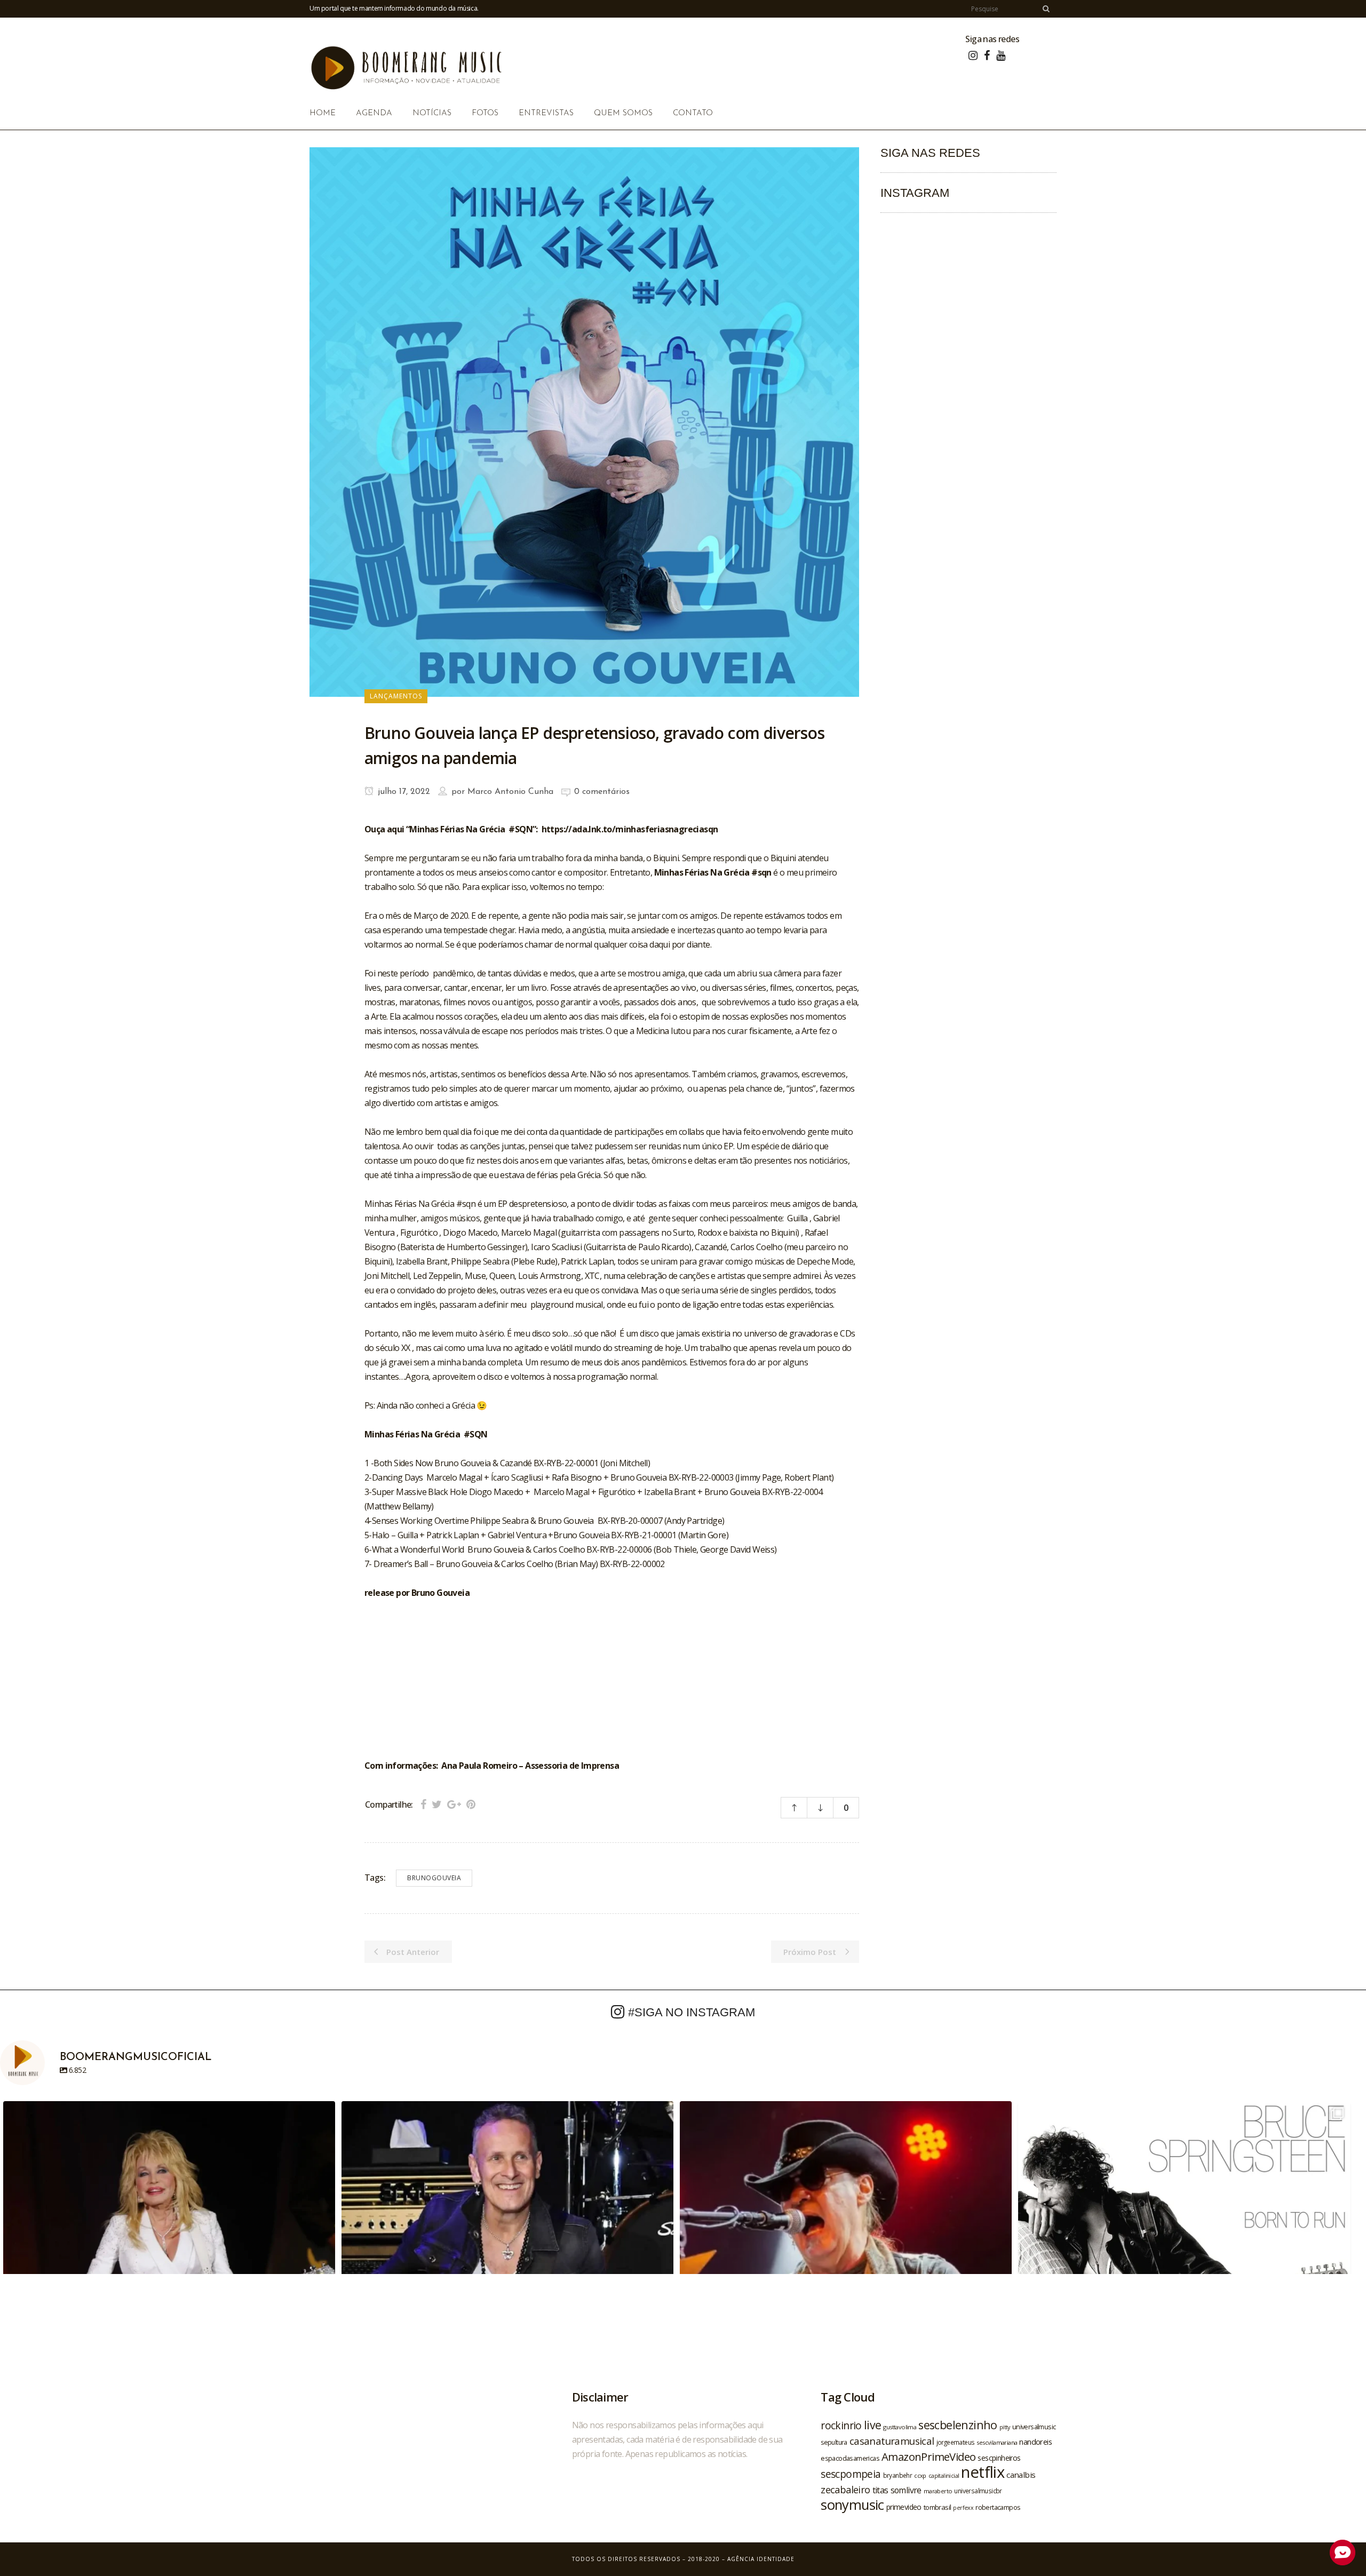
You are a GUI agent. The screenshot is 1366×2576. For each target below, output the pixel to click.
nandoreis (1035, 2442)
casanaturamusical (892, 2441)
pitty (1005, 2427)
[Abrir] (169, 2267)
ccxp (920, 2475)
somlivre (906, 2490)
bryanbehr (898, 2475)
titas (880, 2490)
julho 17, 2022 (403, 792)
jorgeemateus (956, 2442)
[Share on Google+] (454, 1804)
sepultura (834, 2442)
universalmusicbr (978, 2491)
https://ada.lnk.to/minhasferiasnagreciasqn (630, 829)
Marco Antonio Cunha (510, 792)
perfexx (963, 2508)
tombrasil (938, 2507)
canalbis (1021, 2475)
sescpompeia (851, 2474)
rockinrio (841, 2425)
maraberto (938, 2491)
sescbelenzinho (958, 2425)
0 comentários (602, 792)
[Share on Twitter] (437, 1804)
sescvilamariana (997, 2442)
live (873, 2425)
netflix (983, 2472)
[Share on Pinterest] (471, 1804)
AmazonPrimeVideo (928, 2456)
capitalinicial (944, 2476)
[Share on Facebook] (423, 1804)
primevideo (904, 2507)
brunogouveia (434, 1878)
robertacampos (998, 2507)
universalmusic (1034, 2427)
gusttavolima (900, 2427)
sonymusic (852, 2505)
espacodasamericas (850, 2458)
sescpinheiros (999, 2458)
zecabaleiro (845, 2490)
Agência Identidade (761, 2559)
